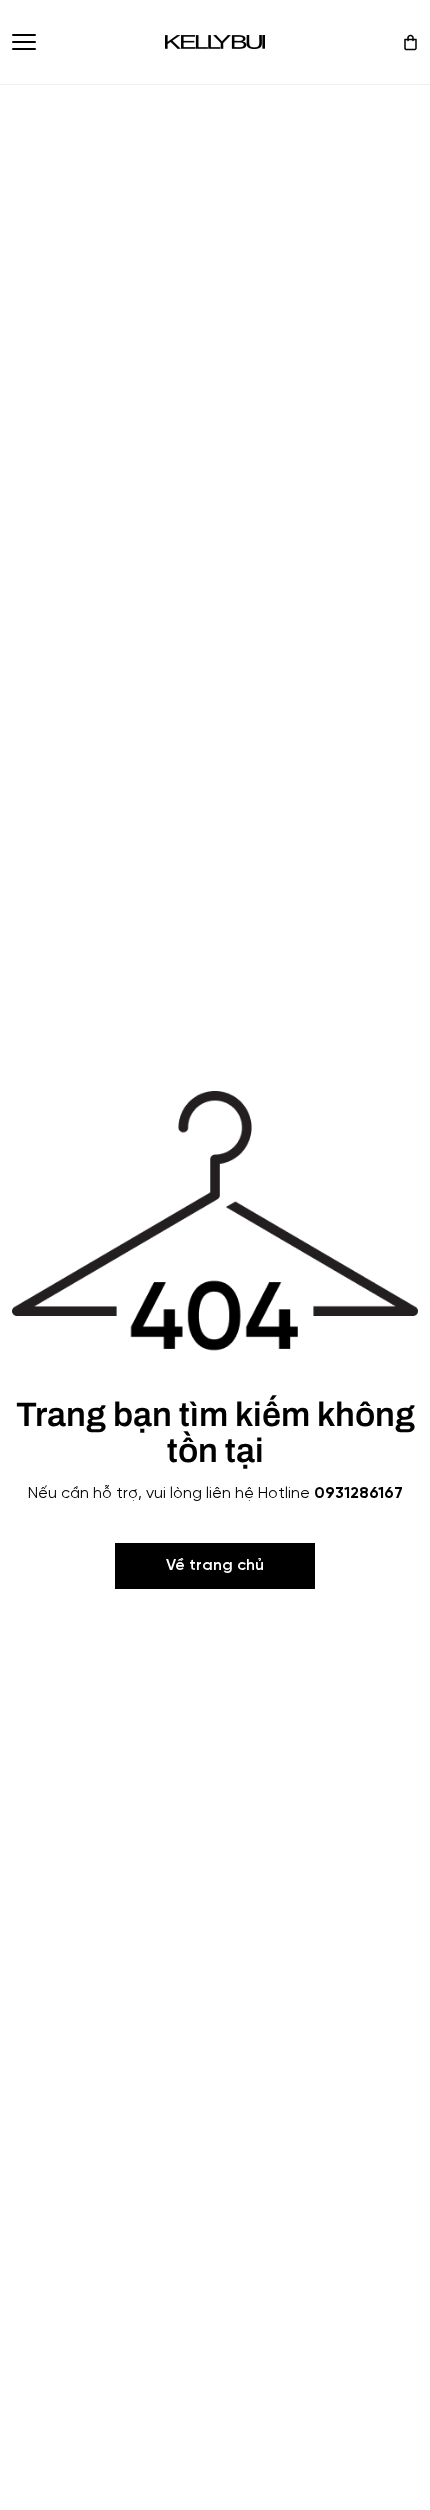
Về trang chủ (215, 1565)
